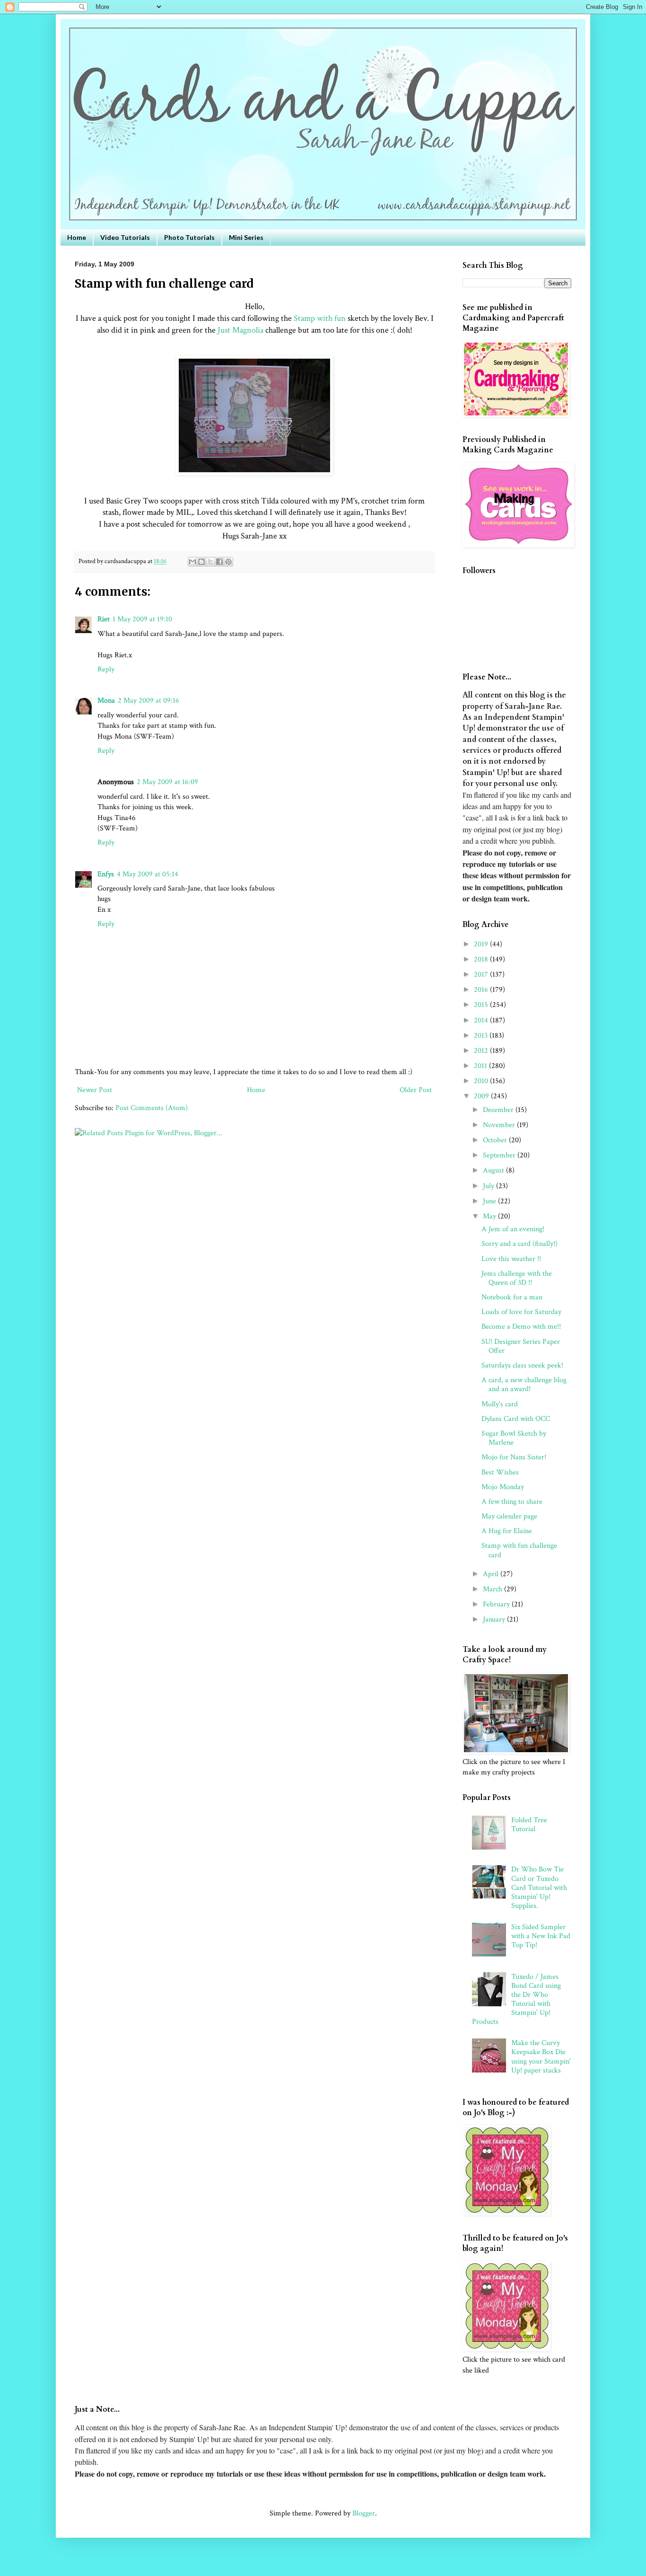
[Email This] (192, 562)
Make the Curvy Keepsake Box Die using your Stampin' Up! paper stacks (541, 2057)
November (500, 1125)
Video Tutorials (125, 237)
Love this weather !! (511, 1259)
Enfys (106, 874)
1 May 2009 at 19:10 (142, 619)
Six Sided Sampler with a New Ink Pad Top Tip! (541, 1936)
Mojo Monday (503, 1487)
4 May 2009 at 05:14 (148, 874)
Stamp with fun (320, 318)
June (490, 1201)
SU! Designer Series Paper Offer (521, 1346)
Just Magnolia (240, 330)
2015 (482, 1005)
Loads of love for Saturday (521, 1312)
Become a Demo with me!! (521, 1327)
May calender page (509, 1516)
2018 (482, 959)
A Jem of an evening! (513, 1229)
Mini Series (246, 237)
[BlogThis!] (201, 562)
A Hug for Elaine (507, 1531)
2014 (482, 1020)
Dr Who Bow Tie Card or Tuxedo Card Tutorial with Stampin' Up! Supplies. (539, 1888)
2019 (482, 944)
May (490, 1216)
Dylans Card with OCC (516, 1419)
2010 (482, 1081)
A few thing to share (512, 1502)
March (493, 1589)
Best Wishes (500, 1472)
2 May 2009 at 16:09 (167, 782)
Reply (106, 669)
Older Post (416, 1090)
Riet (104, 619)
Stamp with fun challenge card (519, 1550)
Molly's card (500, 1404)
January (495, 1619)
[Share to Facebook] (219, 562)
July (489, 1186)
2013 (482, 1036)
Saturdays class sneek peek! (522, 1365)
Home (77, 237)
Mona (106, 701)
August (494, 1170)
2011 (481, 1066)
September (500, 1155)
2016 (482, 990)
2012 (482, 1051)
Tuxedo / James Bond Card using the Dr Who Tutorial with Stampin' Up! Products (516, 1999)
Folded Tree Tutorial (529, 1825)
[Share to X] (210, 562)
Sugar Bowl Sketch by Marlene (514, 1438)
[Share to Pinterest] (228, 562)
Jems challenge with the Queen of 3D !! (517, 1278)
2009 (482, 1096)
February (497, 1604)
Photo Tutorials (189, 237)
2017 (482, 975)
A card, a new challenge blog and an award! (524, 1385)
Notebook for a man (512, 1297)
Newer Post (95, 1090)
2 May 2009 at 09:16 (148, 701)
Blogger (364, 2513)
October (496, 1140)
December (499, 1110)
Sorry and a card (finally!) (519, 1244)
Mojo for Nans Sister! (514, 1457)
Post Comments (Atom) (152, 1108)
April (492, 1574)
